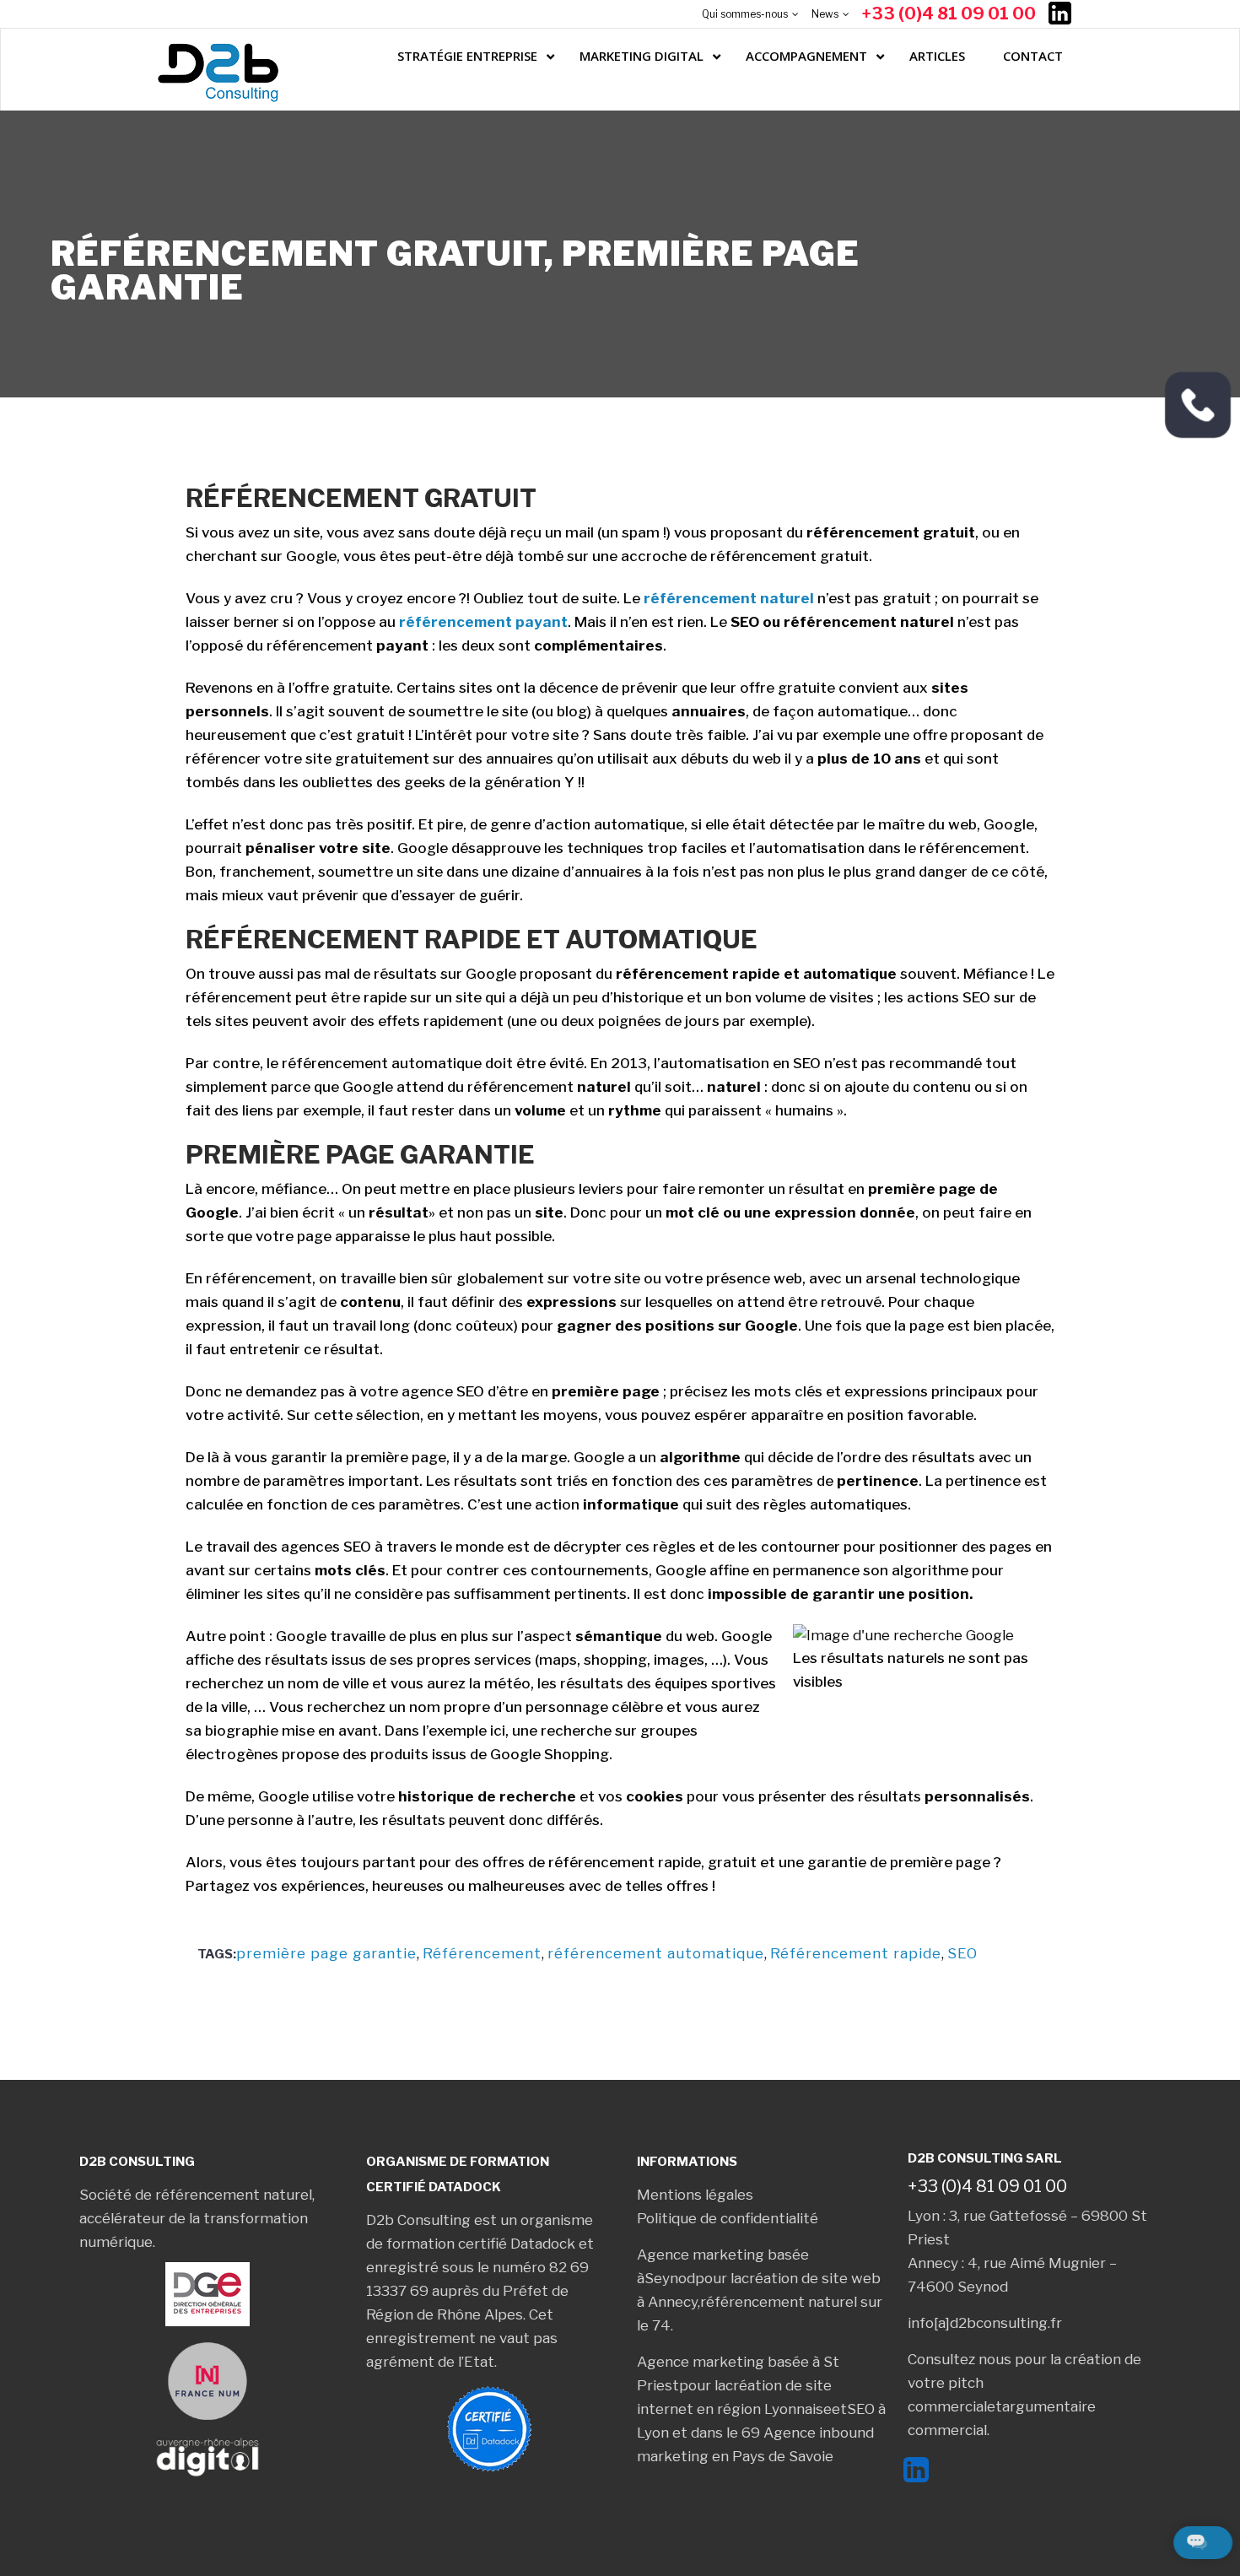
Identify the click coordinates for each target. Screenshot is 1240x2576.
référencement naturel (729, 598)
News (825, 14)
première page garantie (326, 1953)
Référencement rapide (856, 1953)
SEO (962, 1953)
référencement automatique (656, 1953)
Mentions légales (695, 2195)
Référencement (482, 1953)
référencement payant (483, 622)
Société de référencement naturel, (197, 2195)
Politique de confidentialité (728, 2218)
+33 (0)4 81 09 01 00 (949, 14)
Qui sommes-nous (745, 14)
